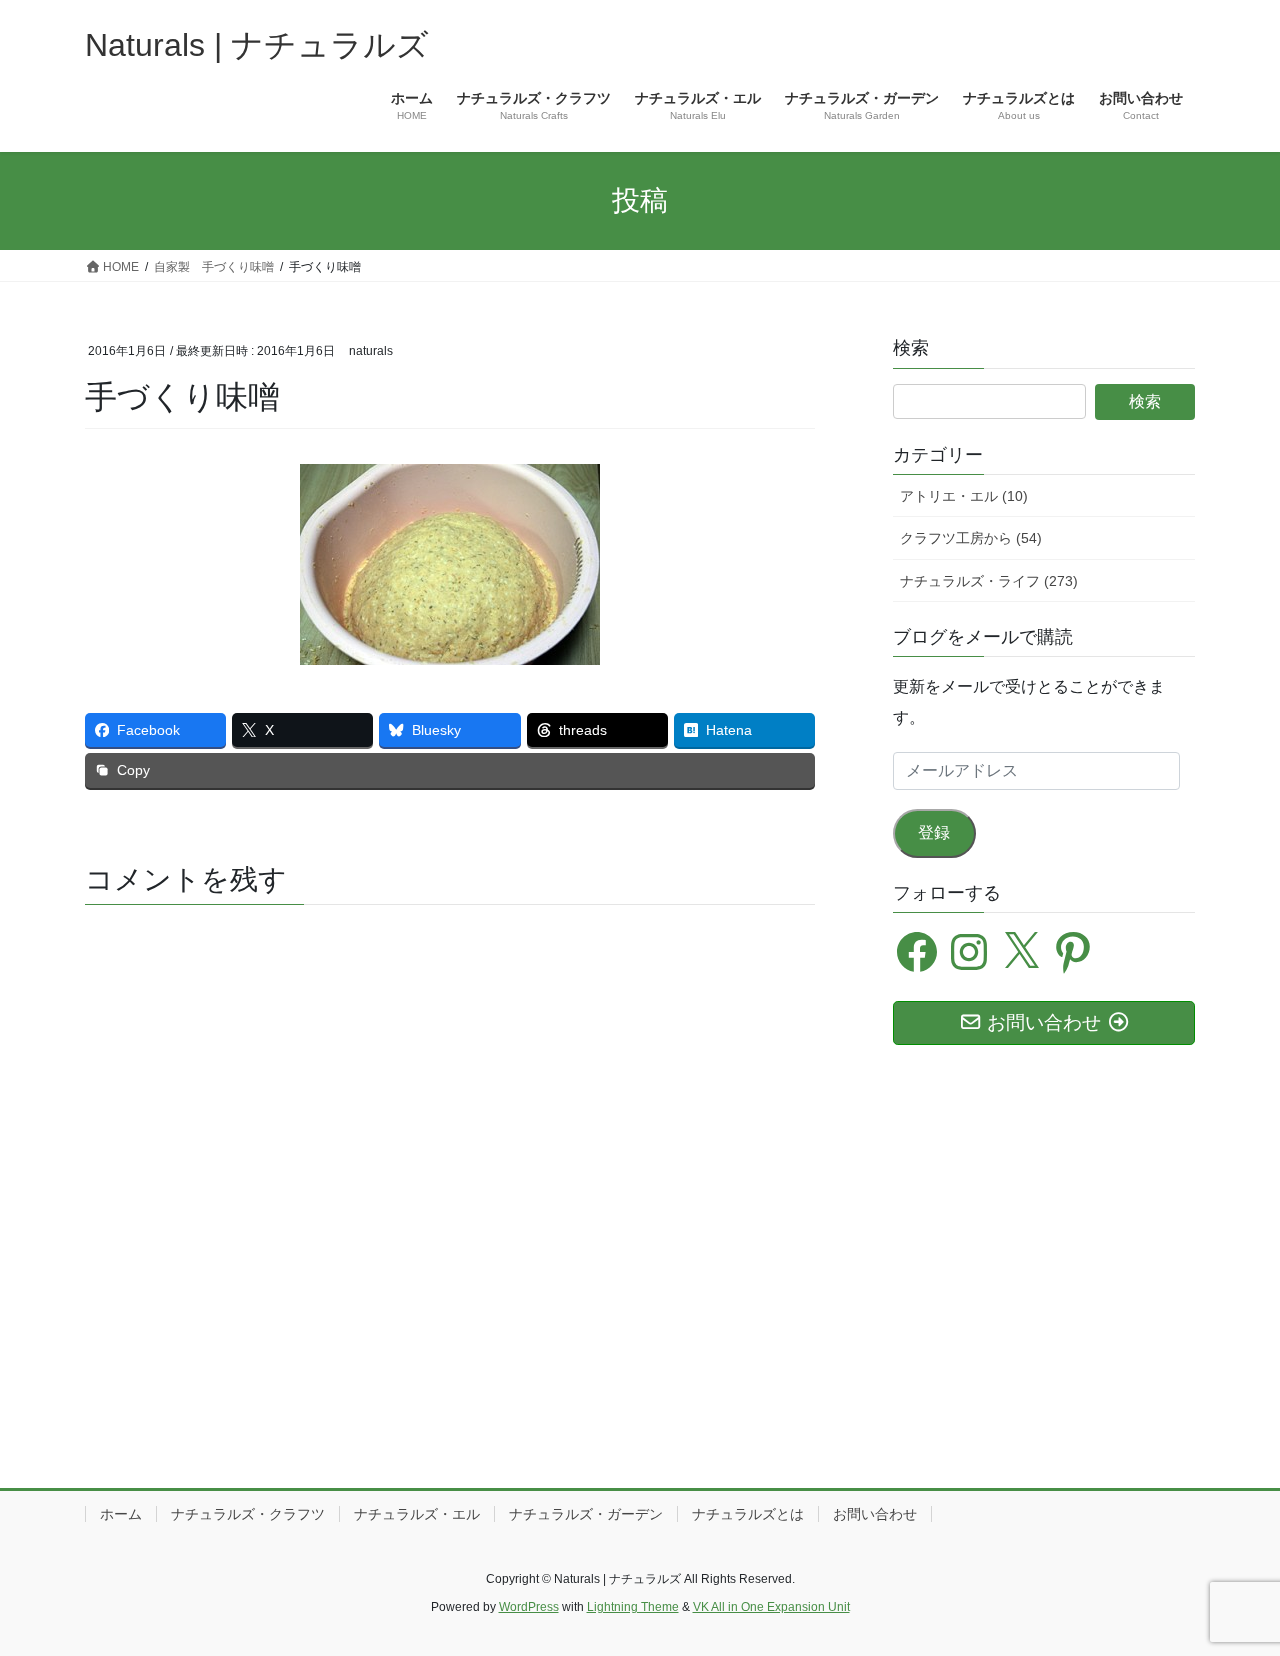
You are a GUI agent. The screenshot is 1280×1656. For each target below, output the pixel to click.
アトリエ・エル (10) (964, 496)
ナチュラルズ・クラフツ (248, 1514)
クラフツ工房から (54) (971, 538)
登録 (934, 832)
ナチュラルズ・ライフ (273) (989, 581)
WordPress (529, 1607)
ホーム (121, 1514)
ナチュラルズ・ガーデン (586, 1514)
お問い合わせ (875, 1514)
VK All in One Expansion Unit (771, 1607)
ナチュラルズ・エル (417, 1514)
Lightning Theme (633, 1607)
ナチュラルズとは (748, 1514)
